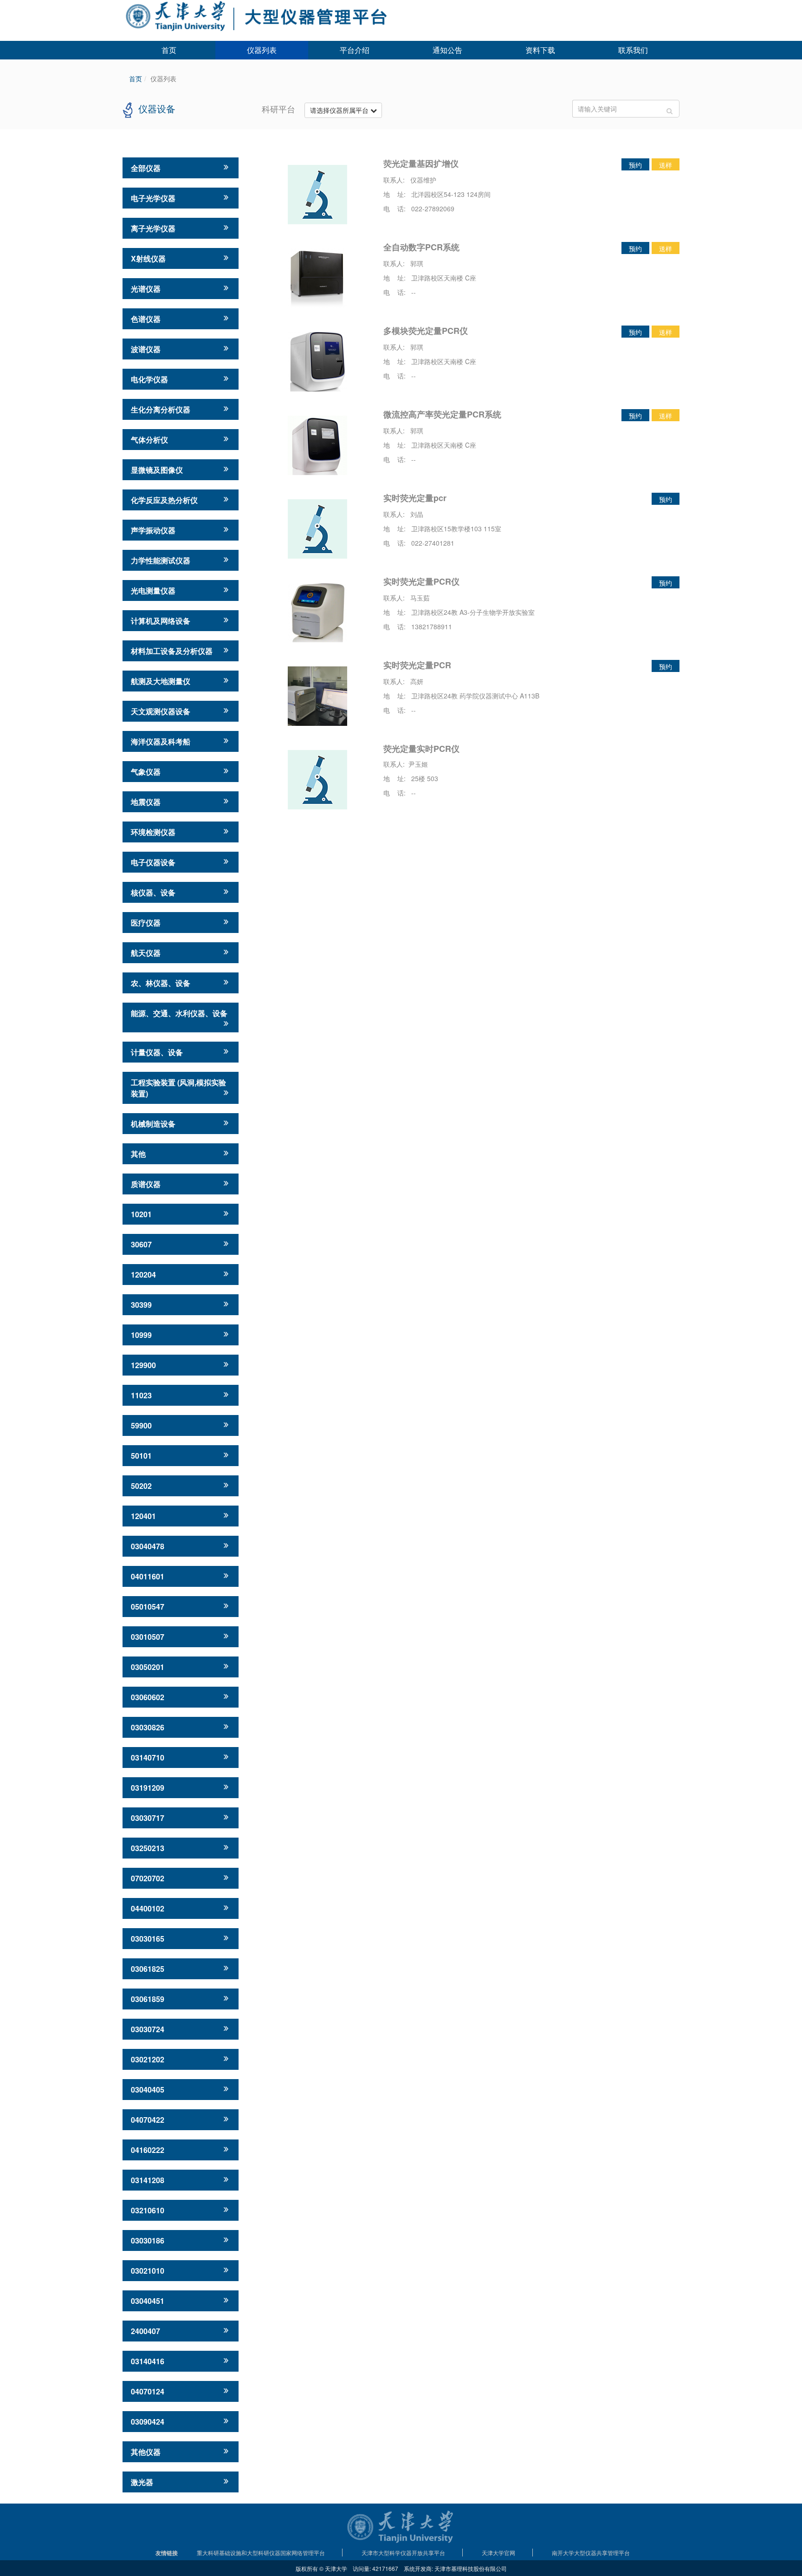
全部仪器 (146, 168)
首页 (169, 50)
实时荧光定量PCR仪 (421, 581)
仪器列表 (262, 50)
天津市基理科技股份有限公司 (471, 2568)
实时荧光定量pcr (415, 498)
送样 (666, 165)
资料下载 (540, 50)
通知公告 (447, 50)
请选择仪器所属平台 (340, 110)
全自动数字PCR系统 (421, 247)
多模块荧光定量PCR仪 (426, 331)
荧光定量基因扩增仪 (421, 163)
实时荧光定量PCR (417, 665)
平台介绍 (355, 50)
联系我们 (633, 50)
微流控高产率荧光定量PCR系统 (442, 414)
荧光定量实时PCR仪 (421, 749)
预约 (635, 165)
